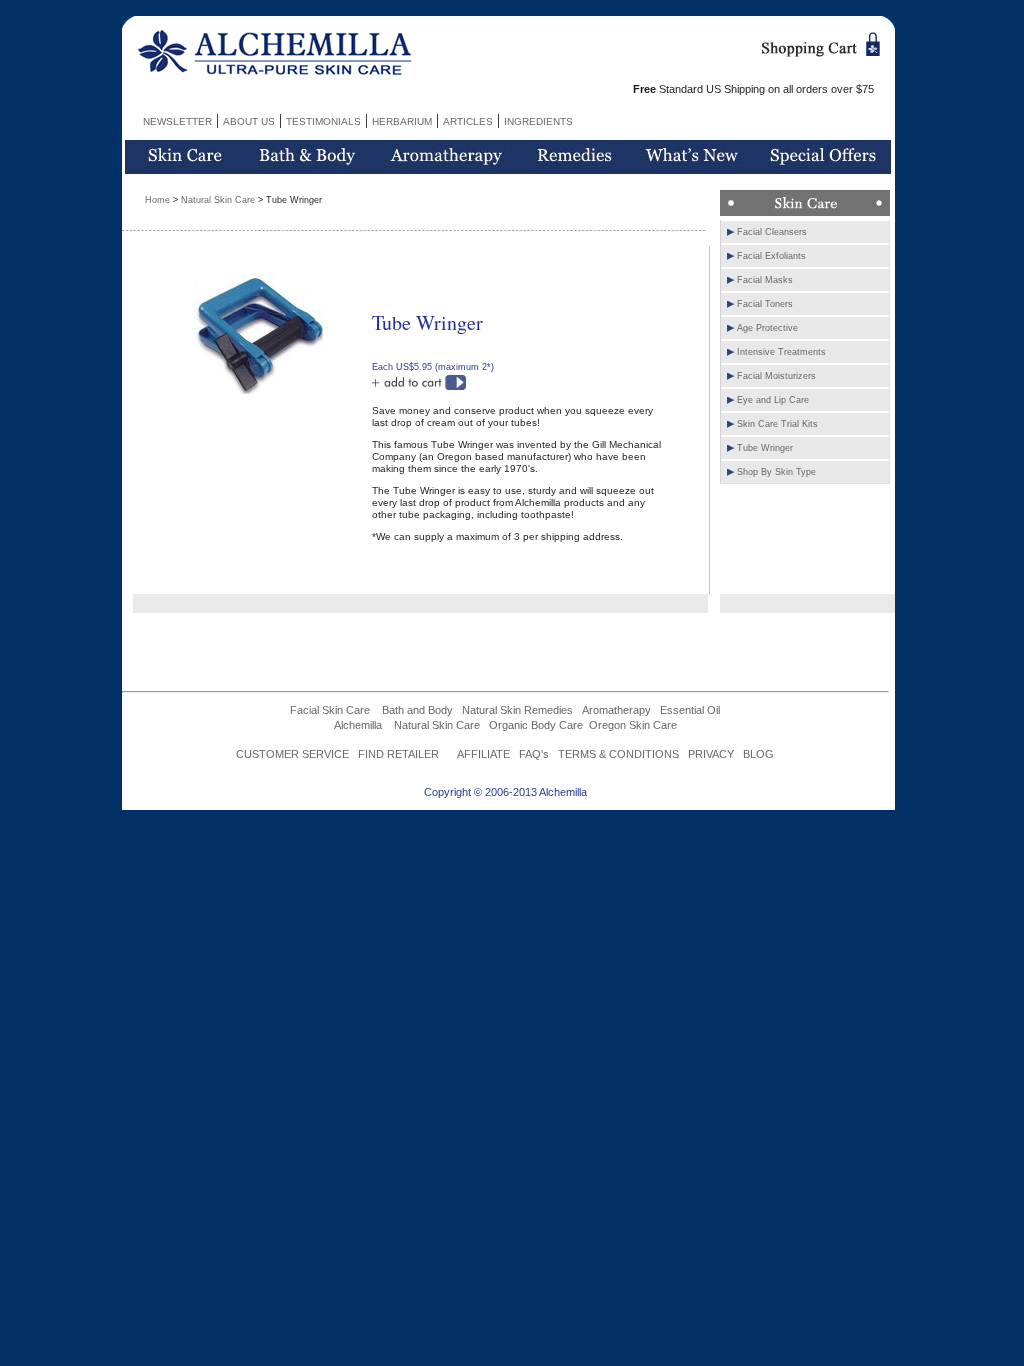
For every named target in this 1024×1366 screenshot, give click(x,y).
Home (157, 200)
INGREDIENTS (538, 121)
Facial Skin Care (330, 710)
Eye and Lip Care (773, 400)
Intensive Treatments (781, 352)
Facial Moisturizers (776, 376)
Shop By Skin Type (776, 472)
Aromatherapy (616, 710)
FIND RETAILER (398, 754)
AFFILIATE (483, 754)
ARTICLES (468, 121)
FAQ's (534, 754)
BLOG (758, 754)
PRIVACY (711, 754)
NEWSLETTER (177, 121)
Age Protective (767, 328)
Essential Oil (690, 710)
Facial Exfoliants (771, 256)
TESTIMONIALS (323, 121)
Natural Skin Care (218, 200)
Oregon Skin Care (633, 725)
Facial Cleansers (772, 232)
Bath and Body (417, 710)
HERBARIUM (402, 121)
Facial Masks (765, 280)
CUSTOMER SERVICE (292, 754)
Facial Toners (765, 304)
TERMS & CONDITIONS (618, 754)
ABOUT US (249, 121)
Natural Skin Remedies (517, 710)
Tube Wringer (765, 448)
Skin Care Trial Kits (777, 424)
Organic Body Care (536, 725)
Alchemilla (358, 725)
